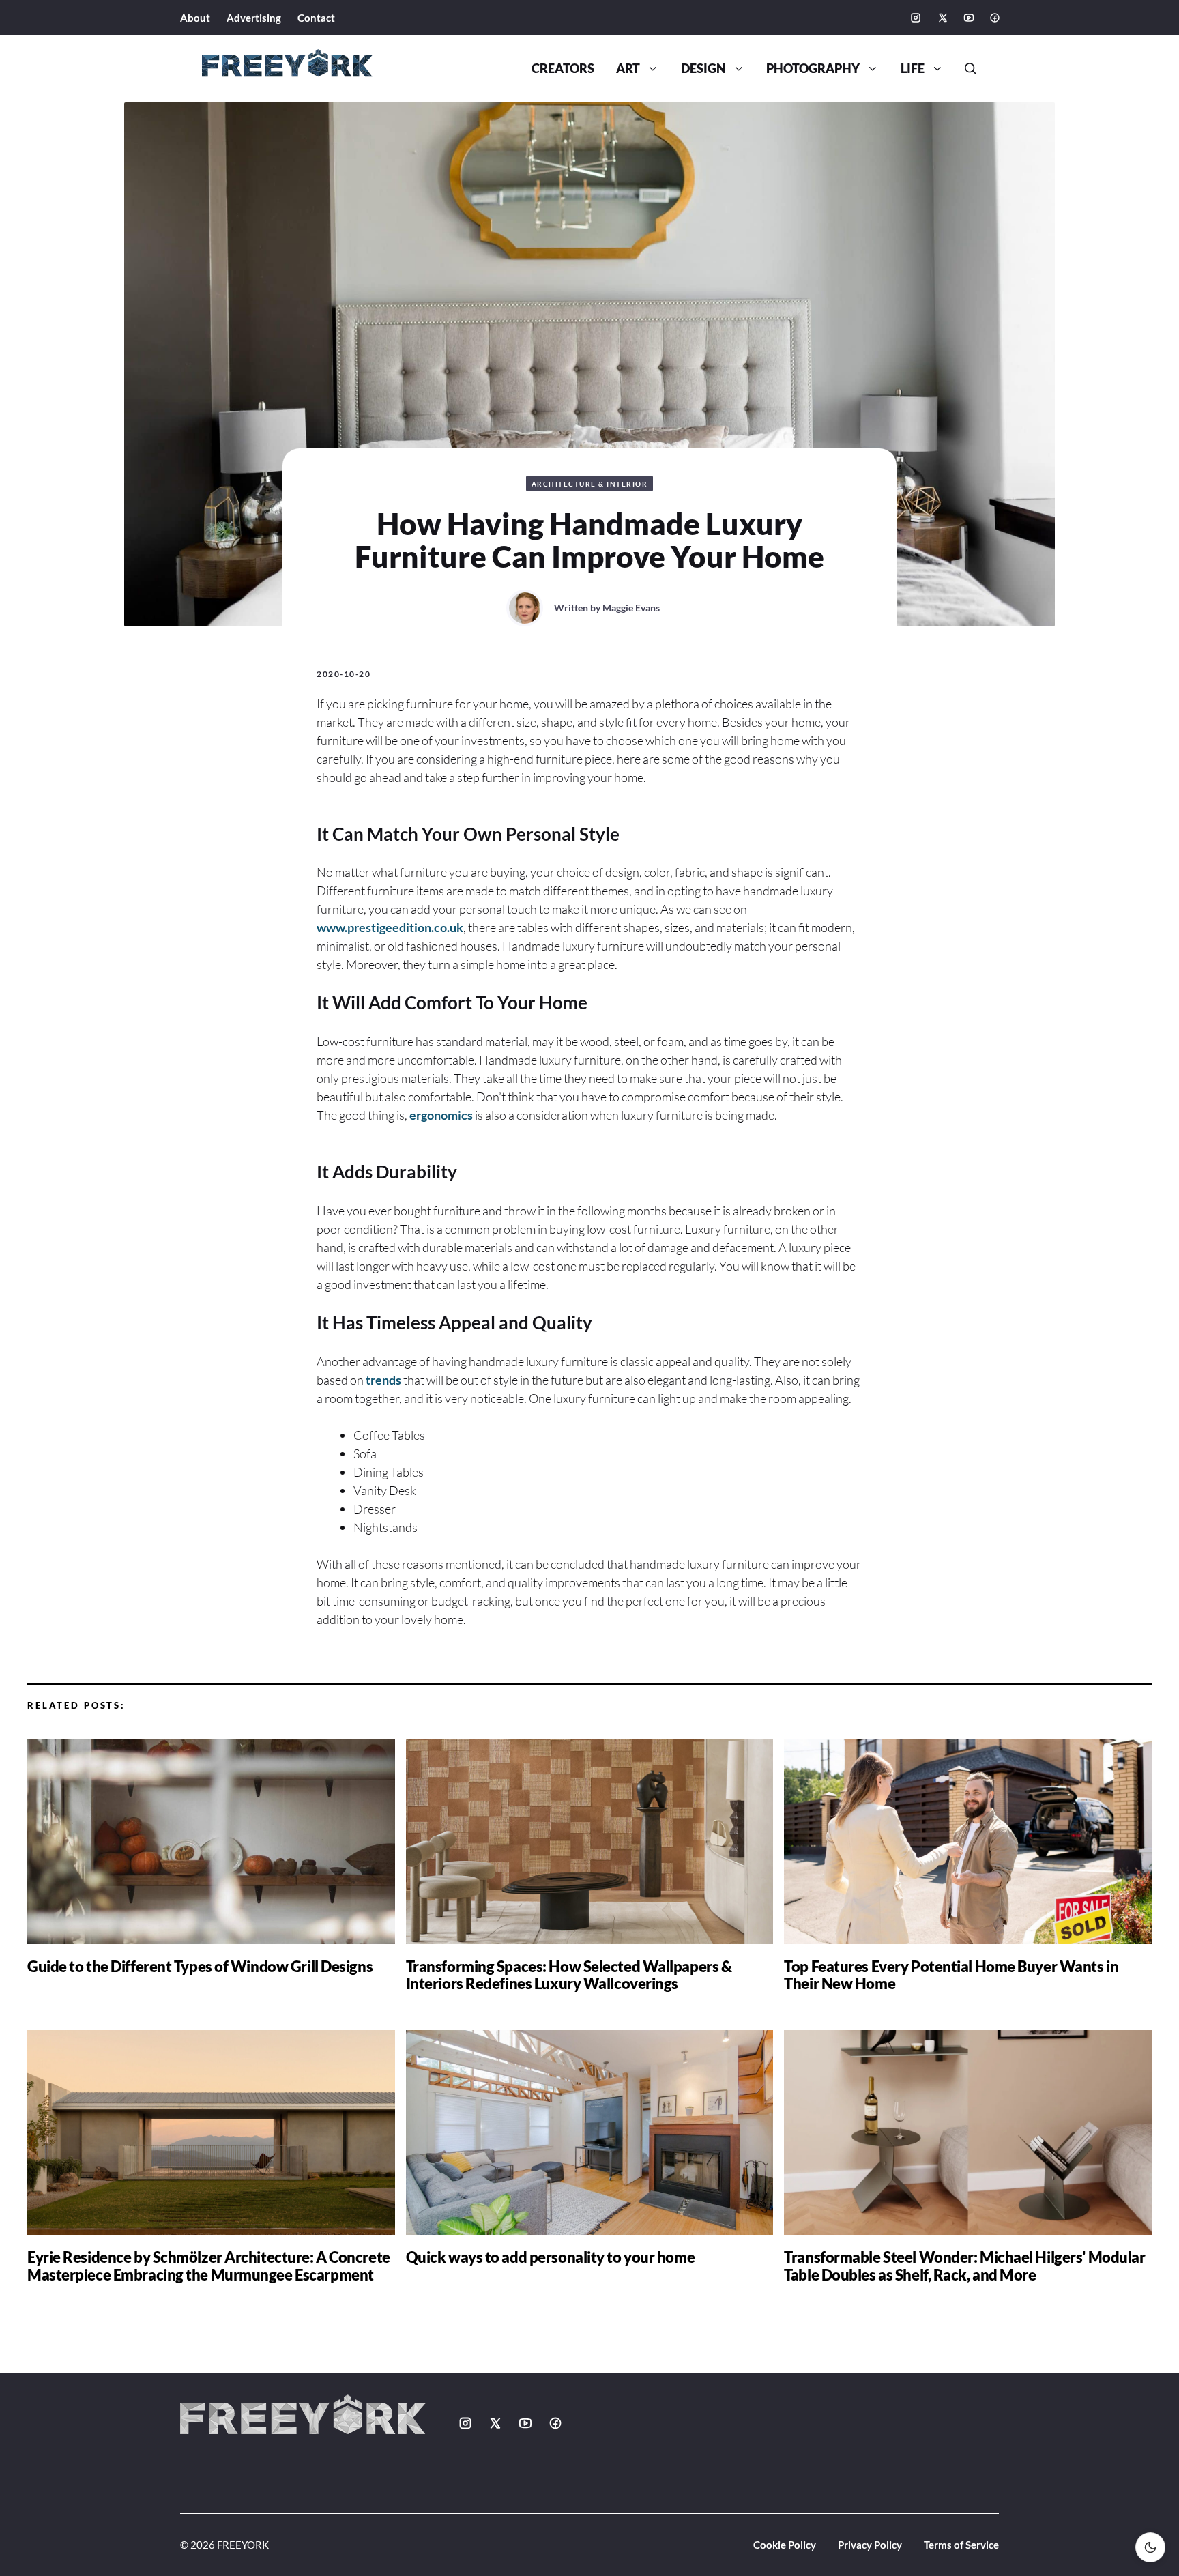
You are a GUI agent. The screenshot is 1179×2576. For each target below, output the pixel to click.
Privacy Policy (870, 2545)
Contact (316, 18)
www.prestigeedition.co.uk (390, 927)
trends (383, 1380)
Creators (563, 69)
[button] (965, 69)
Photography (813, 69)
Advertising (254, 18)
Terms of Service (961, 2545)
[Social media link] (916, 18)
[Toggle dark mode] (1150, 2547)
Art (628, 69)
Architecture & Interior (590, 484)
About (195, 18)
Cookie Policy (785, 2545)
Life (913, 69)
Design (703, 69)
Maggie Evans (631, 608)
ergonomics (441, 1115)
